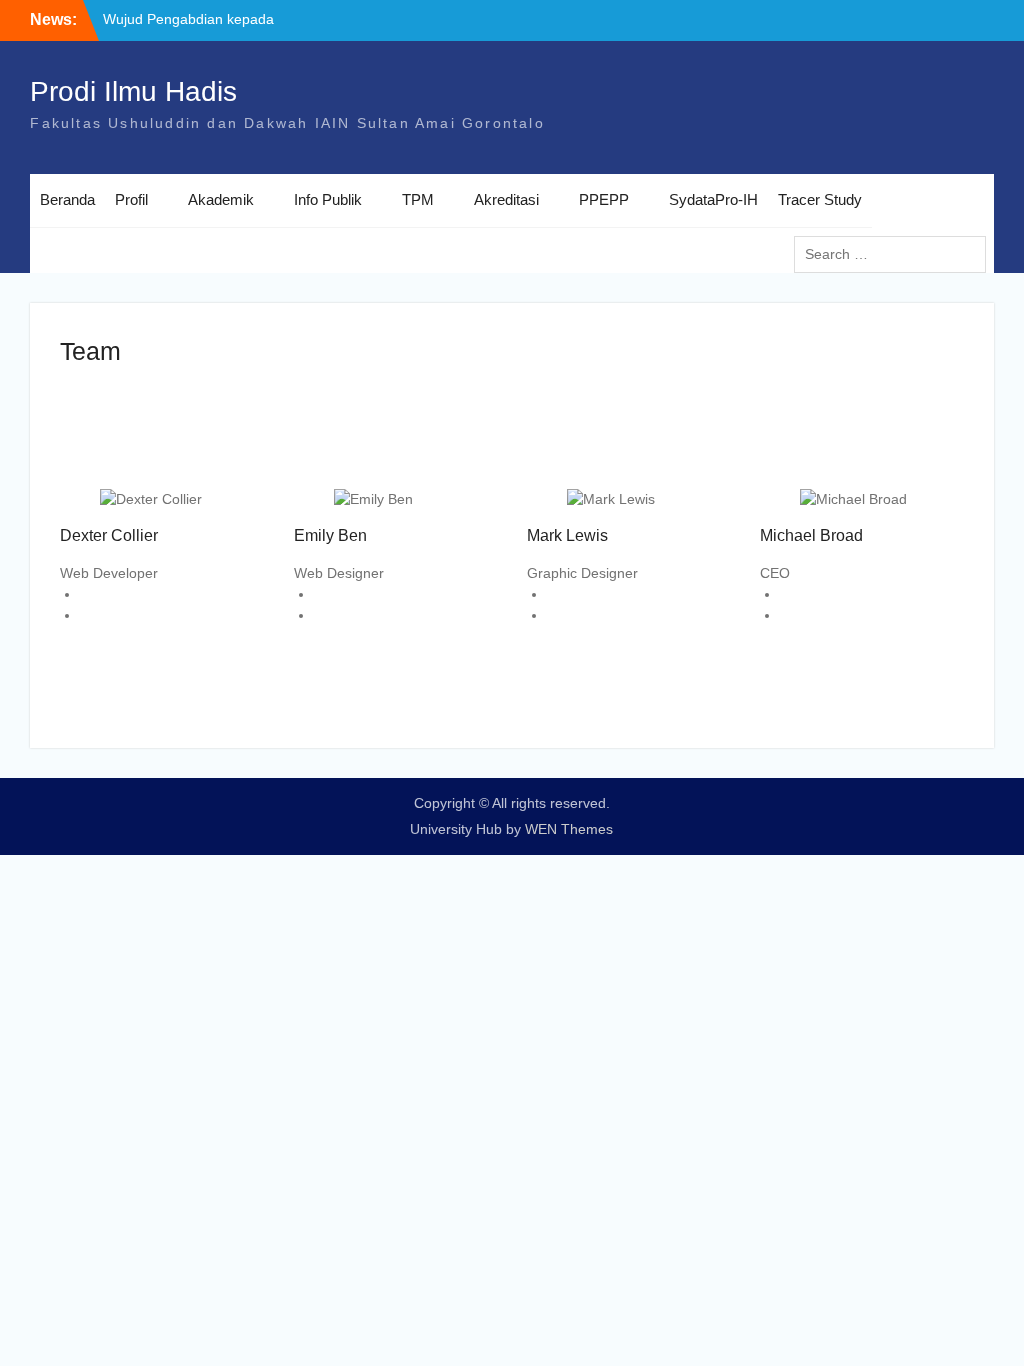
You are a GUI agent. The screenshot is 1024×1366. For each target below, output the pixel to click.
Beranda (67, 199)
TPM (418, 199)
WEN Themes (569, 829)
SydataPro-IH (713, 199)
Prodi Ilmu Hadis (133, 91)
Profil (131, 199)
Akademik (221, 199)
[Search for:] (895, 254)
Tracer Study (820, 199)
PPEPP (604, 199)
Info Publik (328, 199)
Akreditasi (506, 199)
